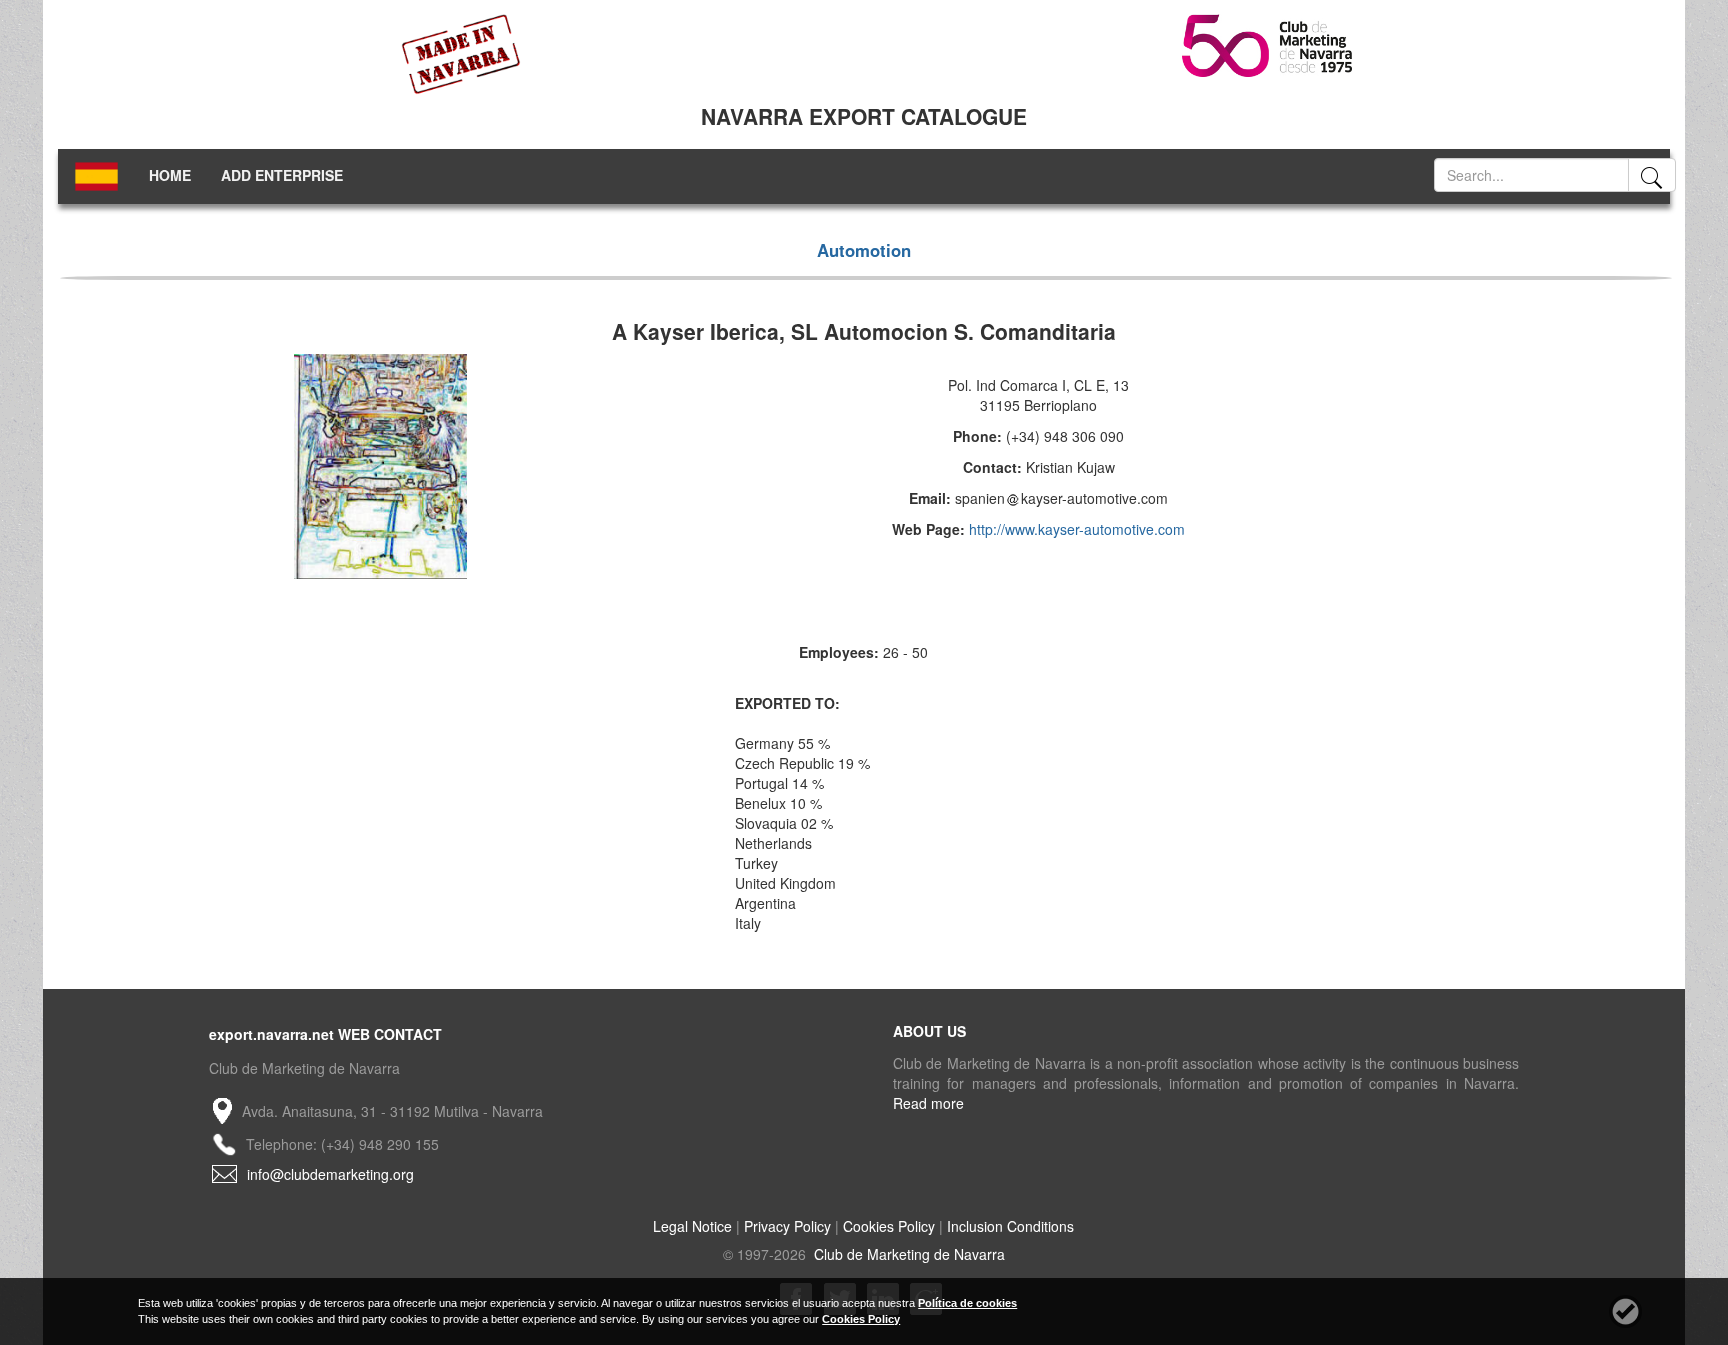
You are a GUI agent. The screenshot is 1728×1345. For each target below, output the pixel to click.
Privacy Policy (787, 1226)
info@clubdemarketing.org (330, 1174)
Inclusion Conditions (1010, 1226)
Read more (928, 1103)
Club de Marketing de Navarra (907, 1254)
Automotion (864, 250)
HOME (170, 175)
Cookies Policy (889, 1226)
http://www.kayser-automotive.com (1077, 529)
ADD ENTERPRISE (282, 175)
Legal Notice (692, 1226)
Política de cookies (967, 1303)
